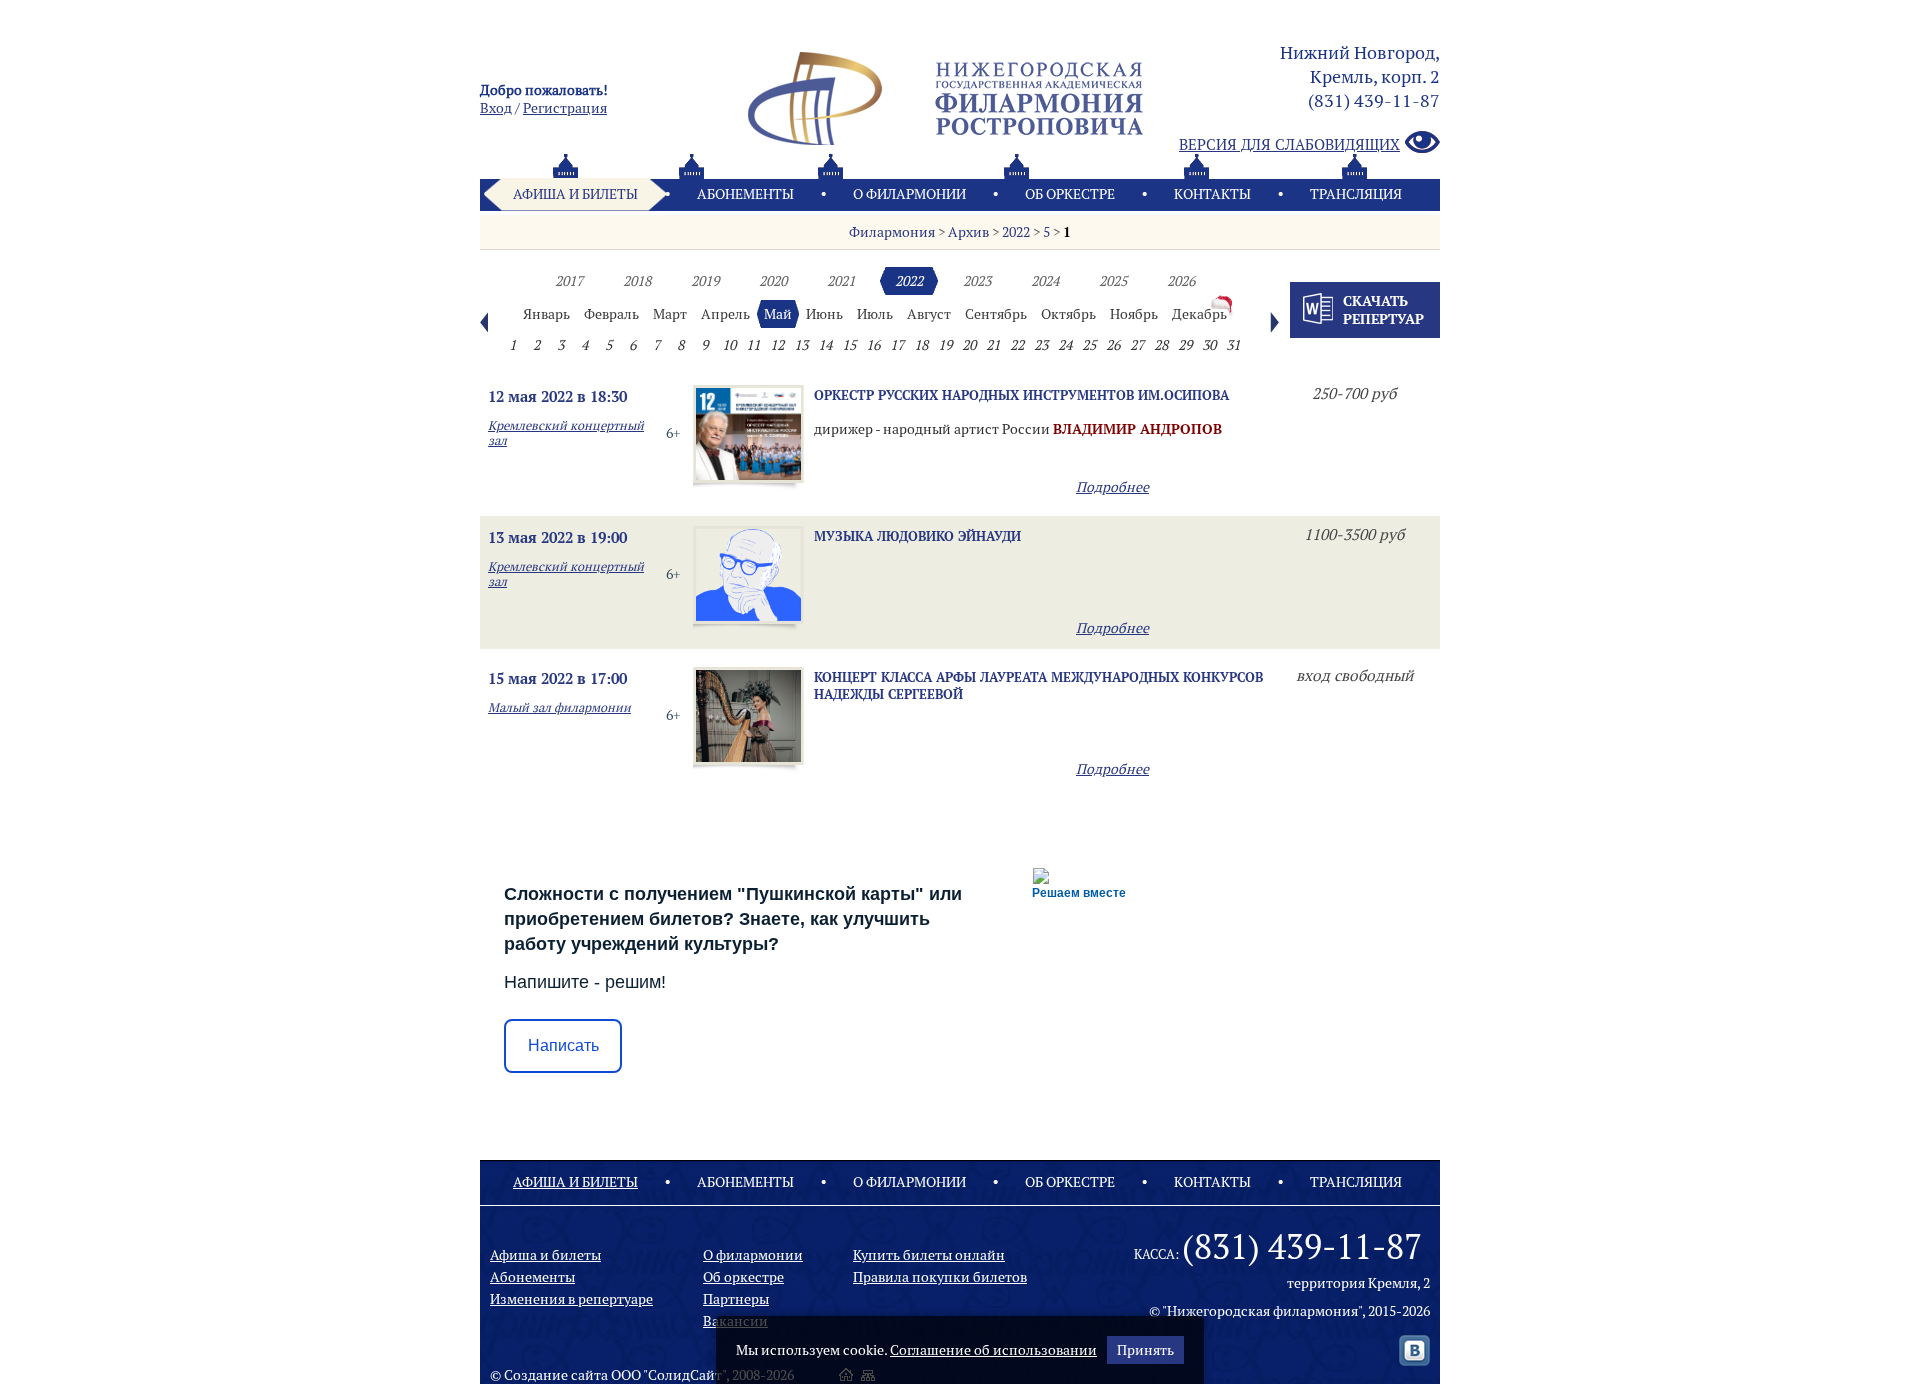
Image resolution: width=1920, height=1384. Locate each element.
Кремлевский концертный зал (566, 433)
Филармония (892, 232)
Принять (1145, 1350)
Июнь (824, 314)
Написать (563, 1045)
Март (670, 314)
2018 (637, 281)
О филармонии (909, 194)
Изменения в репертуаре (571, 1299)
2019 (705, 281)
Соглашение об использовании (993, 1350)
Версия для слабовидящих (1289, 144)
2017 (569, 281)
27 (1137, 345)
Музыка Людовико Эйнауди (917, 536)
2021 (841, 281)
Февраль (611, 314)
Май (778, 314)
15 (849, 345)
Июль (875, 314)
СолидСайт (685, 1375)
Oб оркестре (1070, 194)
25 (1089, 345)
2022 (1016, 232)
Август (929, 314)
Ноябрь (1134, 314)
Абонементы (745, 194)
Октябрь (1068, 314)
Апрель (725, 314)
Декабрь (1199, 314)
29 (1185, 345)
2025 (1113, 281)
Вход (496, 108)
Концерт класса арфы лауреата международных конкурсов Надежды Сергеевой (1038, 685)
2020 (773, 281)
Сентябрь (996, 314)
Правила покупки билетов (940, 1277)
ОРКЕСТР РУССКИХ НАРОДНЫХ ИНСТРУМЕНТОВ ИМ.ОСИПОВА (1021, 395)
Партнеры (736, 1299)
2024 (1045, 281)
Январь (546, 314)
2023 (977, 281)
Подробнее (1112, 487)
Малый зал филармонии (559, 707)
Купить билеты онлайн (929, 1255)
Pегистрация (565, 108)
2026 (1181, 281)
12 (777, 345)
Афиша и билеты (575, 194)
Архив (968, 232)
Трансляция (1356, 194)
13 (801, 345)
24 (1065, 345)
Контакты (1212, 194)
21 (993, 345)
